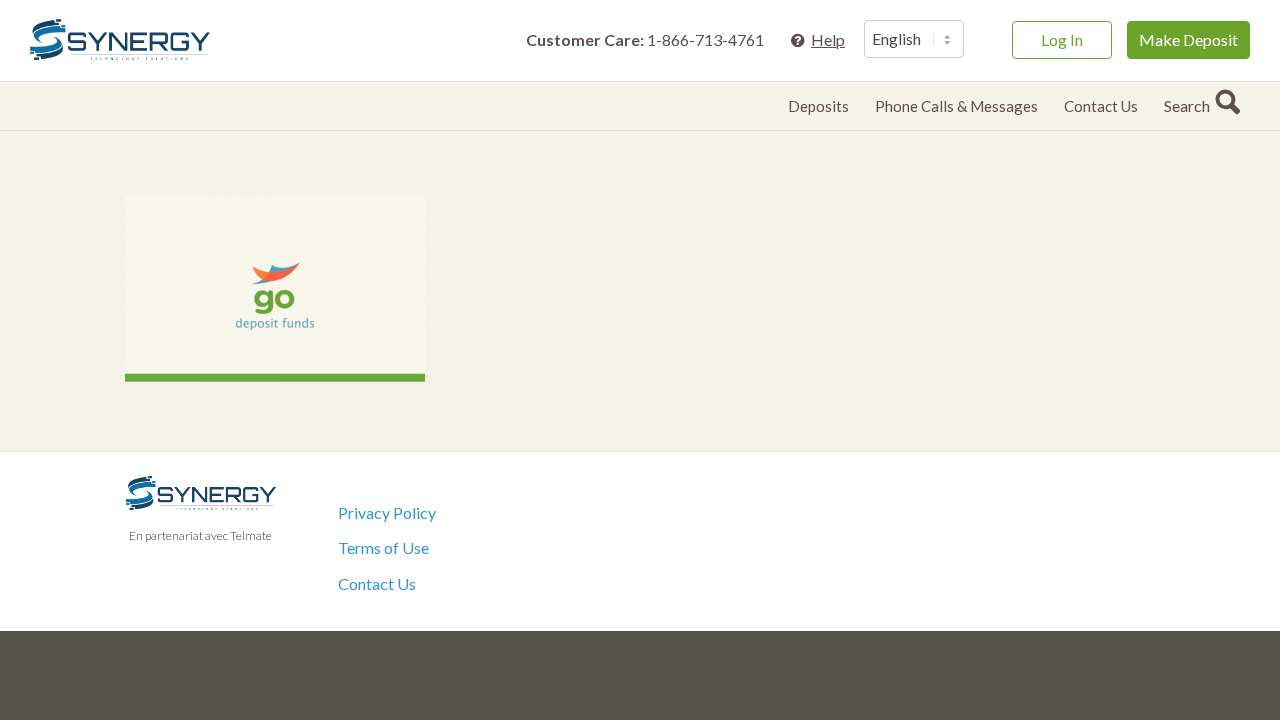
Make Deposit (1188, 39)
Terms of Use (383, 547)
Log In (1062, 39)
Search (1190, 105)
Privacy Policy (387, 512)
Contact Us (377, 583)
